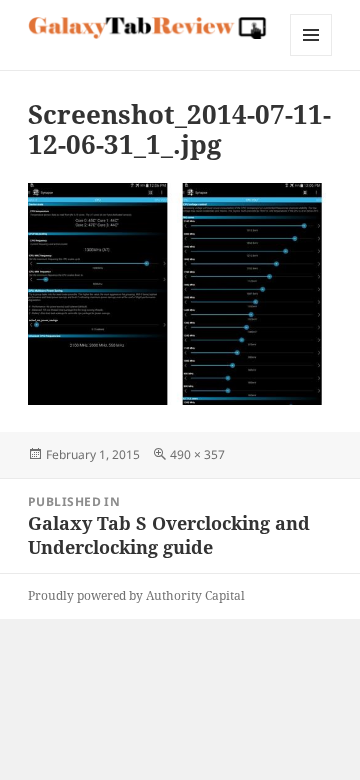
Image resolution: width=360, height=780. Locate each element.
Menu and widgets (311, 55)
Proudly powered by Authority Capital (136, 595)
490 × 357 (197, 454)
